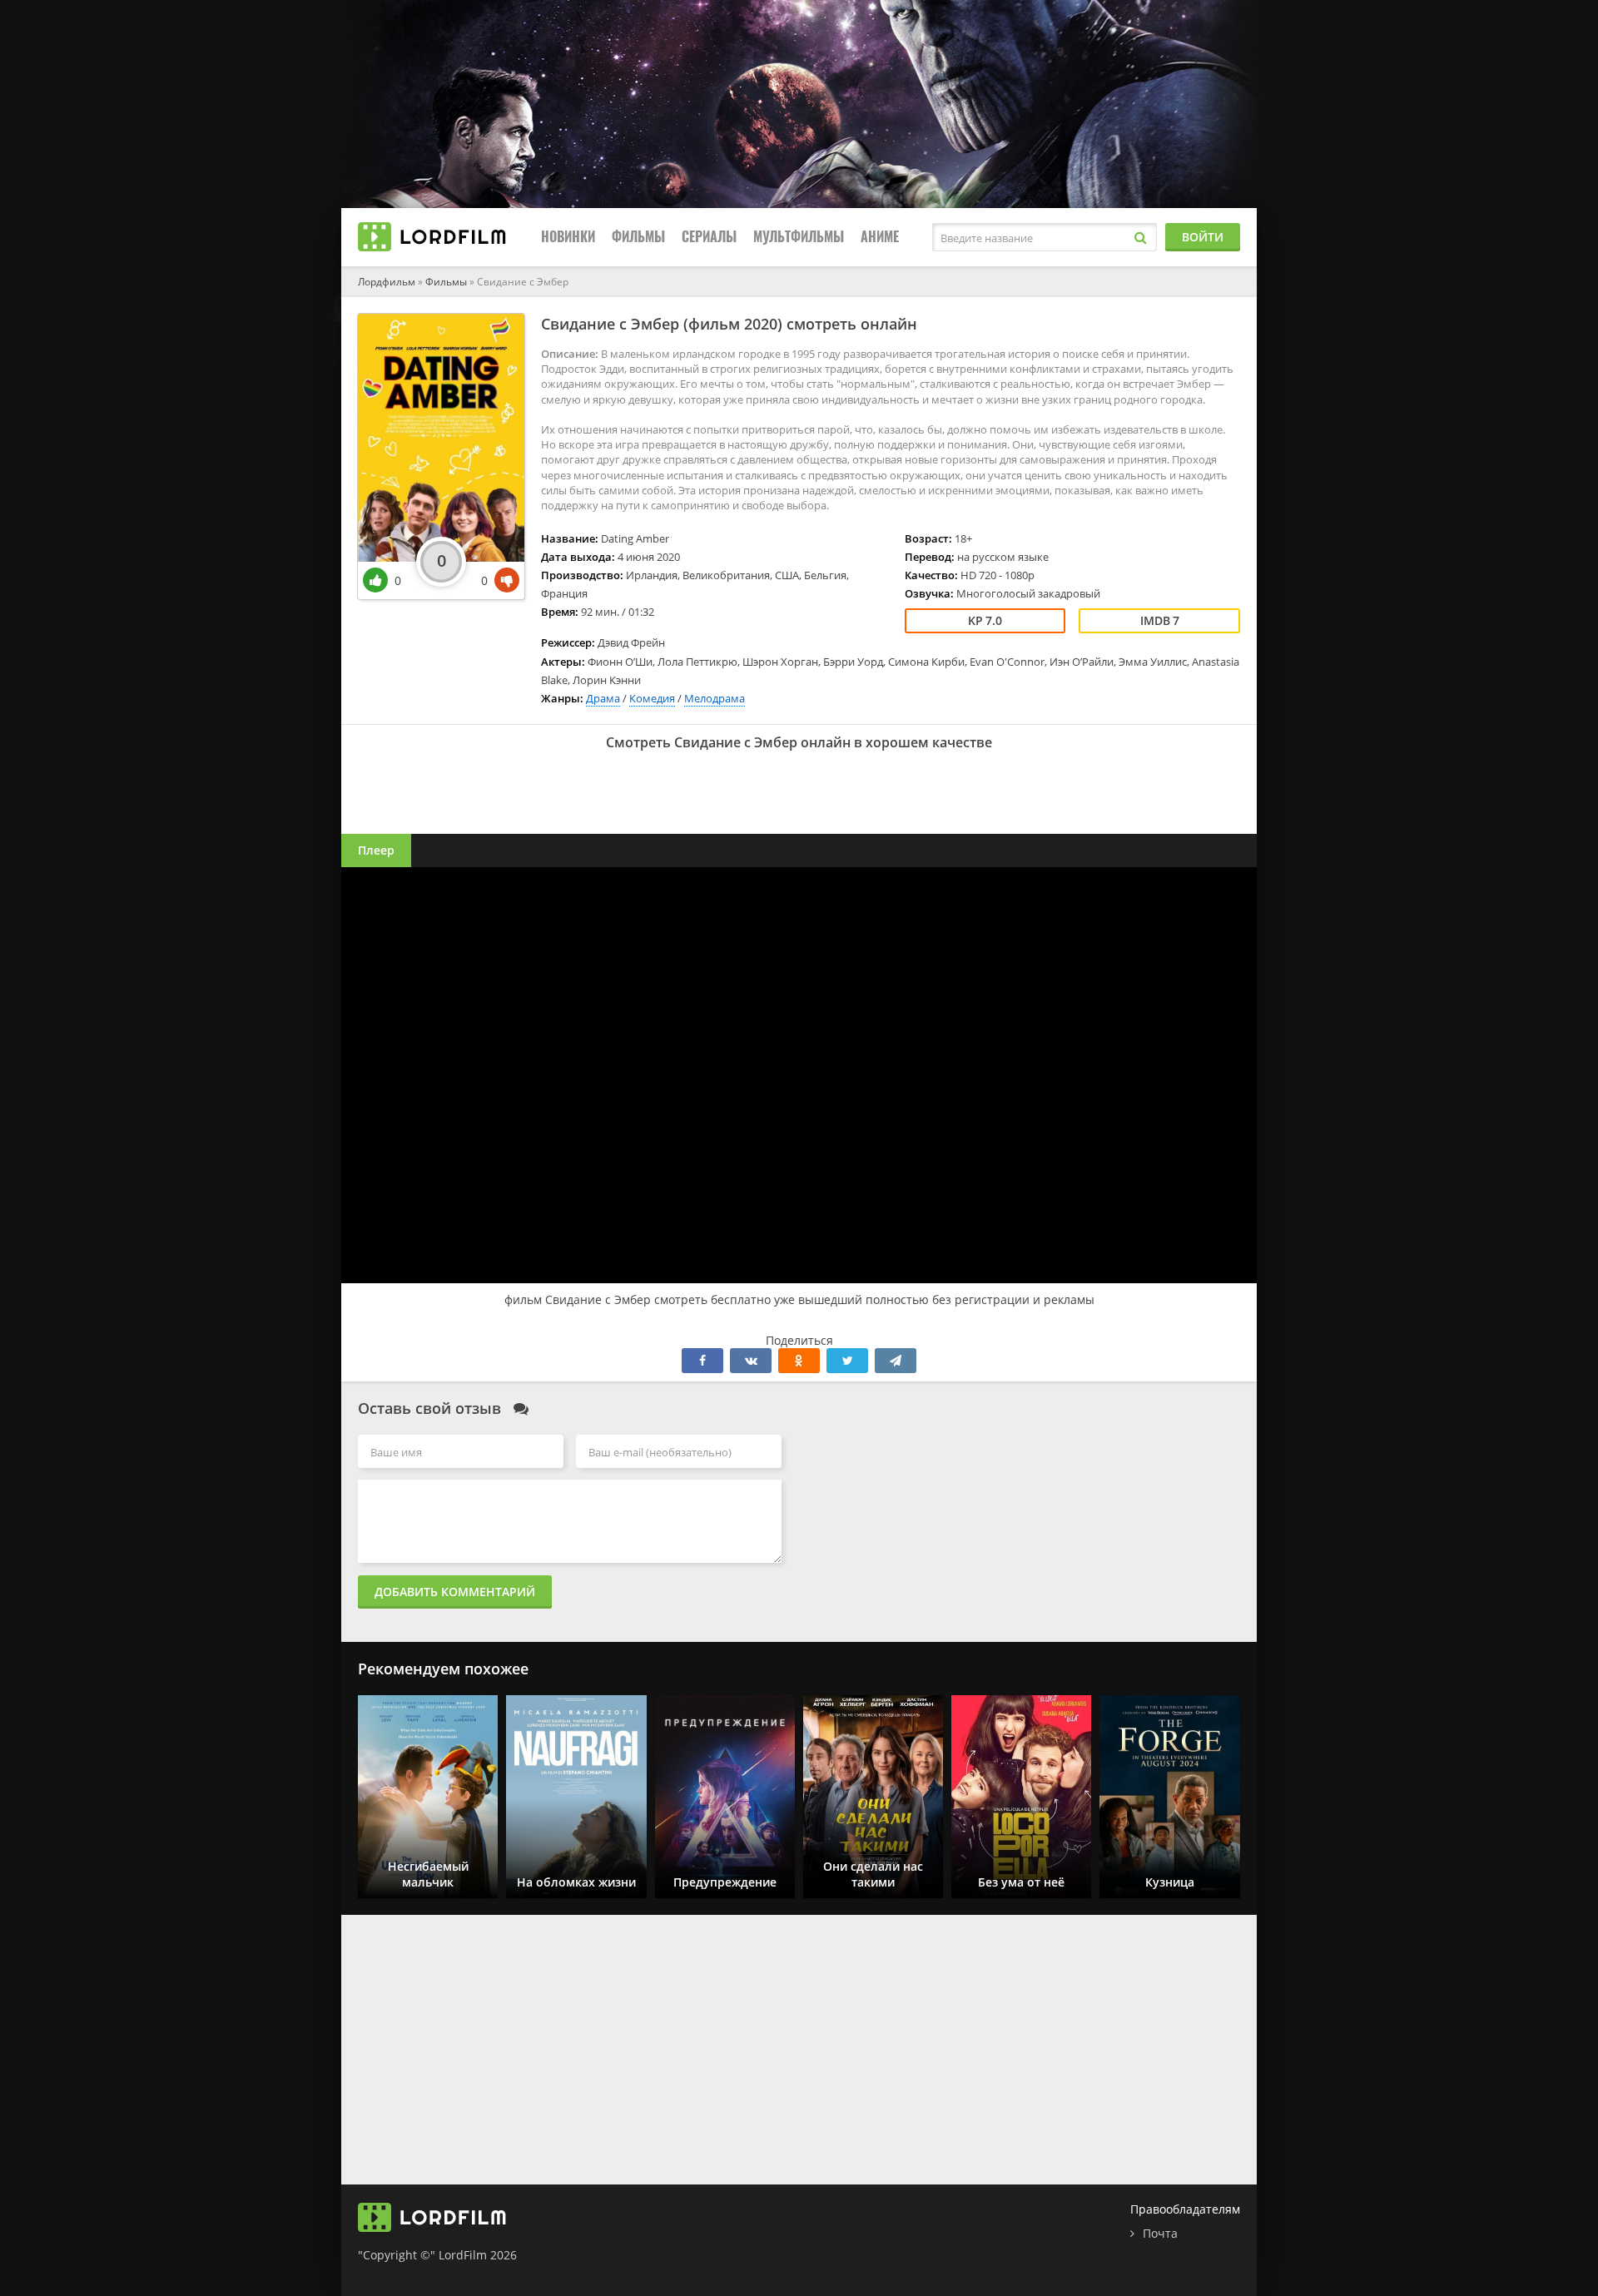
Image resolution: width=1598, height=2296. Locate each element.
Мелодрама (715, 698)
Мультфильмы (799, 237)
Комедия (652, 698)
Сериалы (709, 237)
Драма (603, 698)
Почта (1160, 2233)
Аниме (880, 237)
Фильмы (638, 237)
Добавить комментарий (455, 1592)
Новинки (568, 237)
